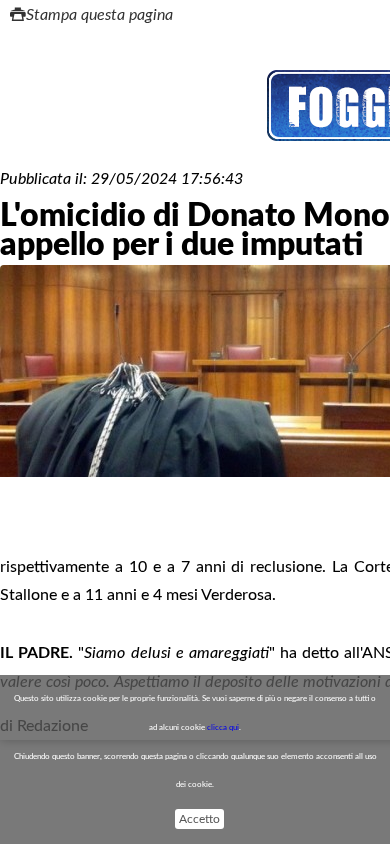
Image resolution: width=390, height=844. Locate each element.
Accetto (199, 819)
